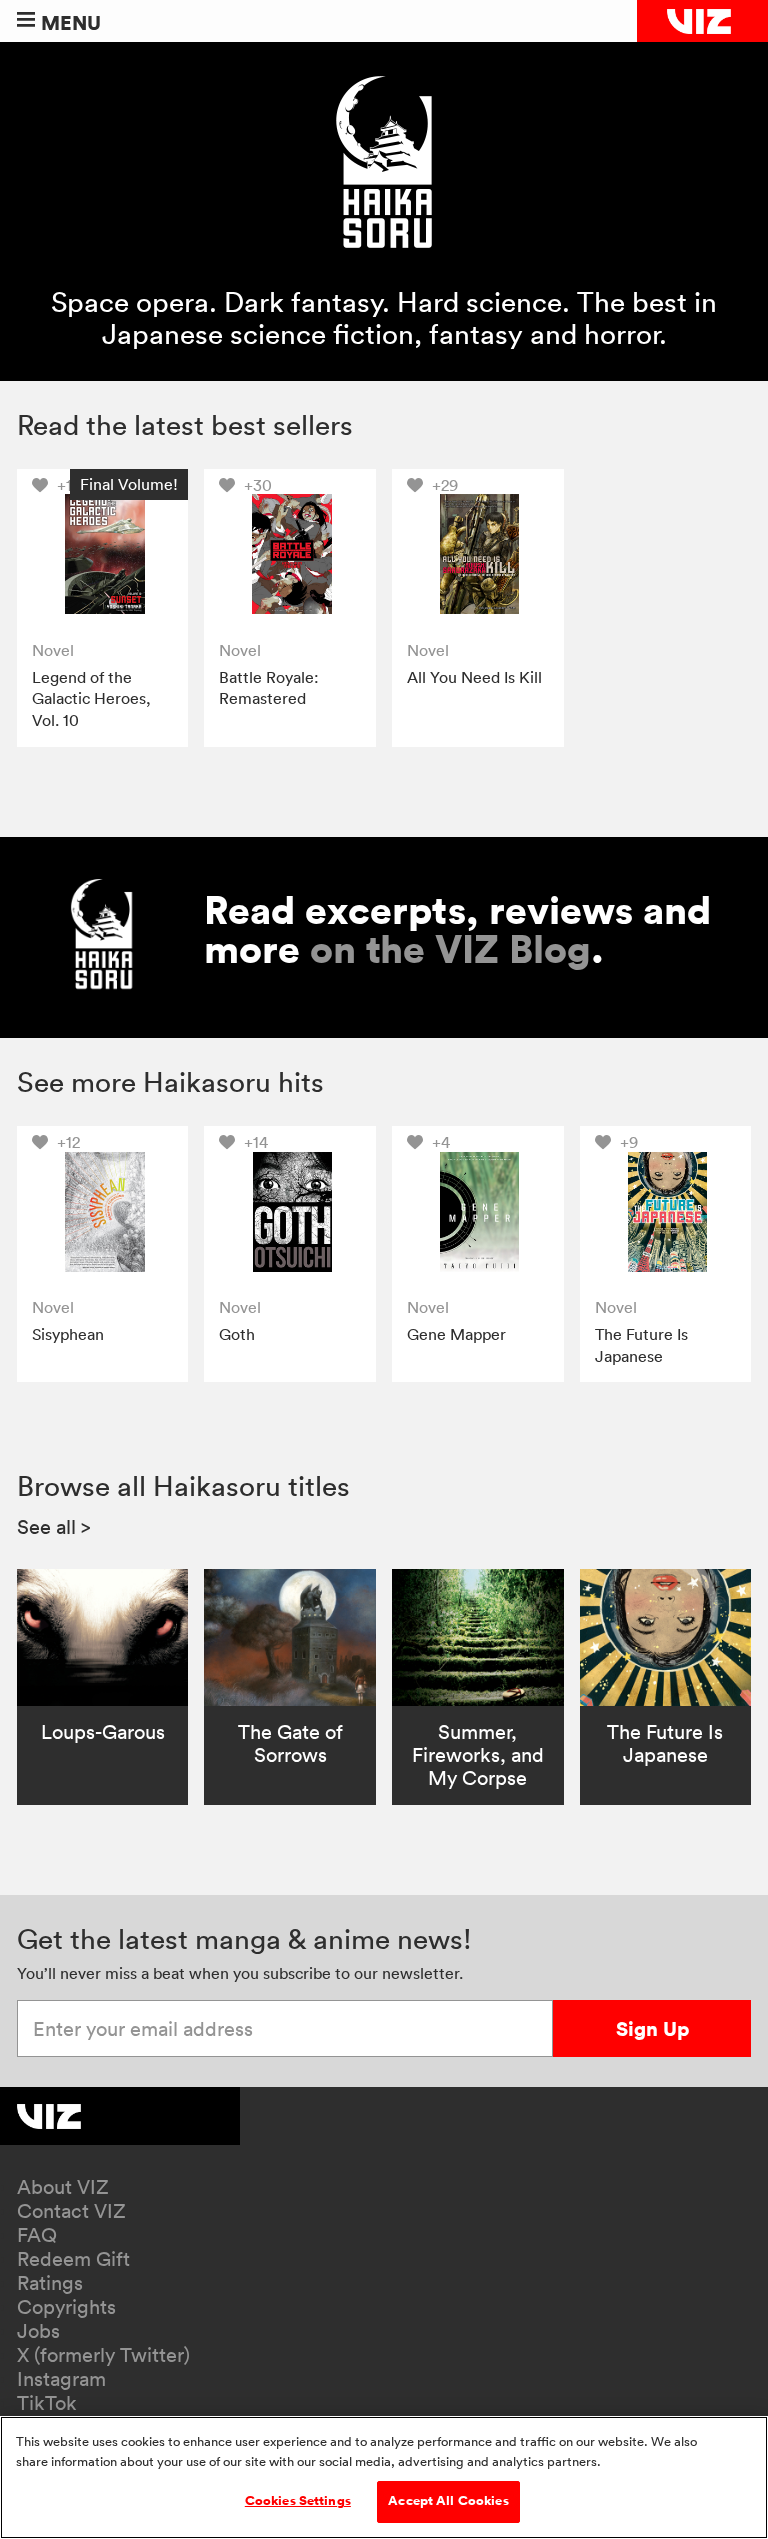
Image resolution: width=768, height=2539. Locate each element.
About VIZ (63, 2187)
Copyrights (66, 2307)
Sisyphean (68, 1334)
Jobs (38, 2331)
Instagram (61, 2379)
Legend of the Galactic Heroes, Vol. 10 (91, 698)
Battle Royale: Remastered (269, 688)
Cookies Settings (298, 2501)
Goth (237, 1334)
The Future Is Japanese (641, 1345)
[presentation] (103, 555)
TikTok (47, 2403)
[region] (384, 2477)
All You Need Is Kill (474, 677)
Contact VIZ (71, 2211)
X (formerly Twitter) (103, 2355)
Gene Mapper (456, 1334)
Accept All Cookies (448, 2501)
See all (54, 1527)
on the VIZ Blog (450, 949)
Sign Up (652, 2028)
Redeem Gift (73, 2259)
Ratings (50, 2283)
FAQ (37, 2235)
